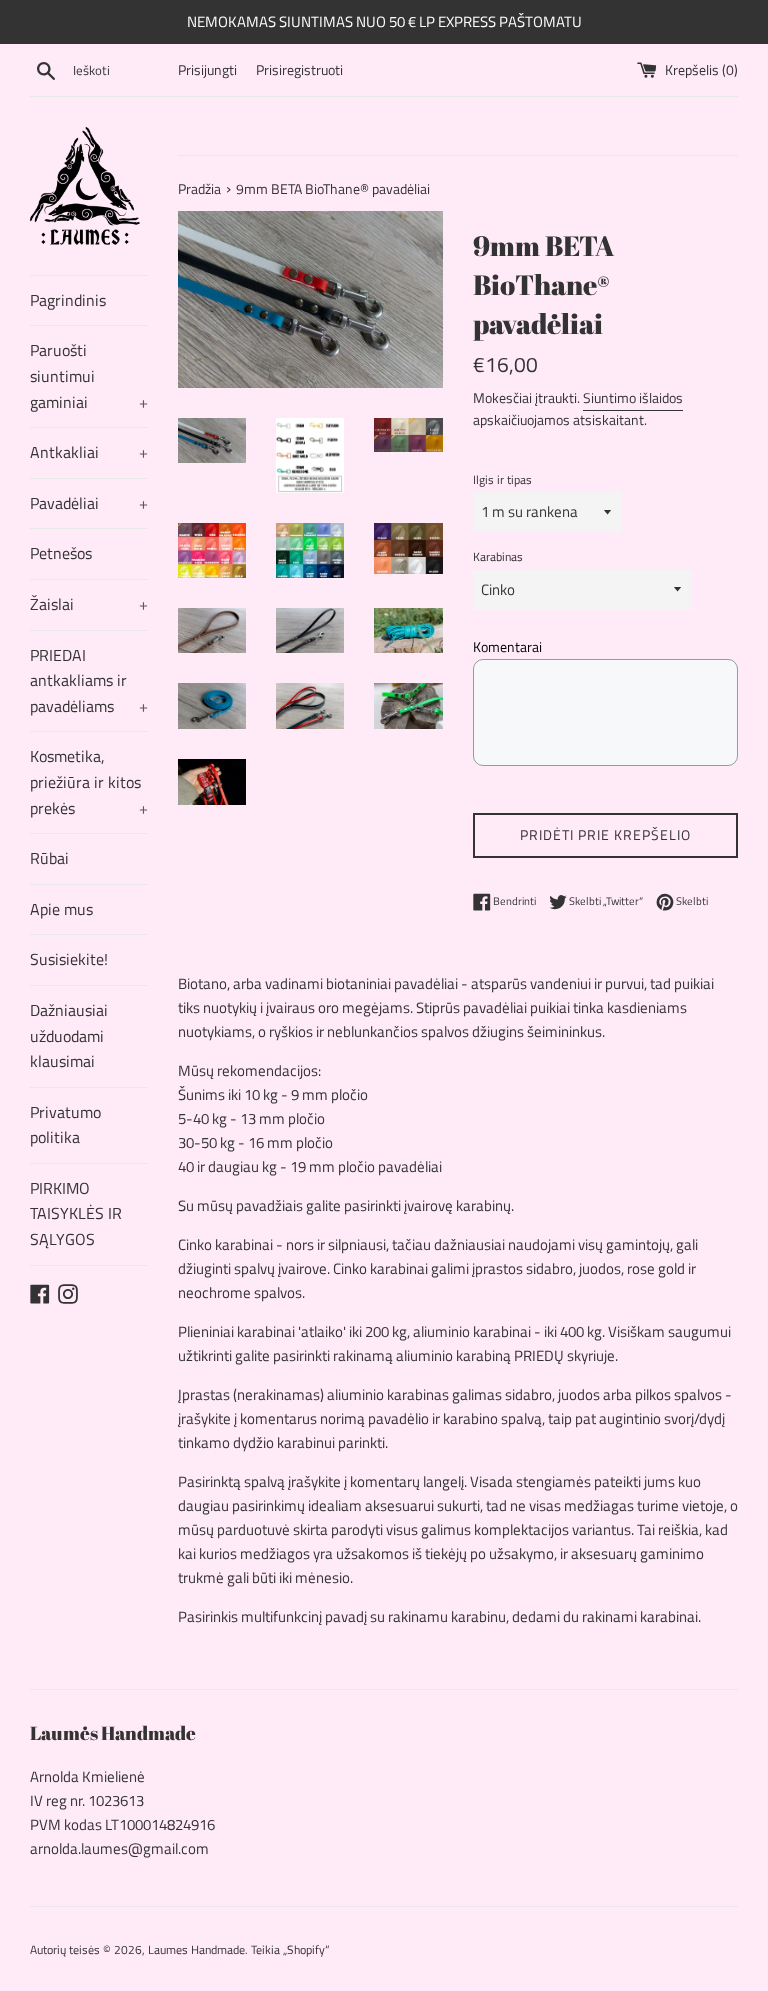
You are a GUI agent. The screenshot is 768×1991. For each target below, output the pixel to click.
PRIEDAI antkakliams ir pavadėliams (89, 680)
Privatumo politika (65, 1125)
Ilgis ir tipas (502, 479)
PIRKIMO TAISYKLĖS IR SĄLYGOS (76, 1213)
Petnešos (61, 553)
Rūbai (49, 858)
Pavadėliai (89, 503)
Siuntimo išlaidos (633, 397)
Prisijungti (207, 70)
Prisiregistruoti (299, 70)
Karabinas (498, 556)
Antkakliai (89, 452)
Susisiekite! (69, 959)
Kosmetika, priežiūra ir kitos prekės (89, 781)
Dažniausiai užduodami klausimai (69, 1035)
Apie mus (61, 909)
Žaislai (89, 604)
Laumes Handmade (196, 1949)
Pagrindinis (68, 300)
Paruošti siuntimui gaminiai (89, 375)
